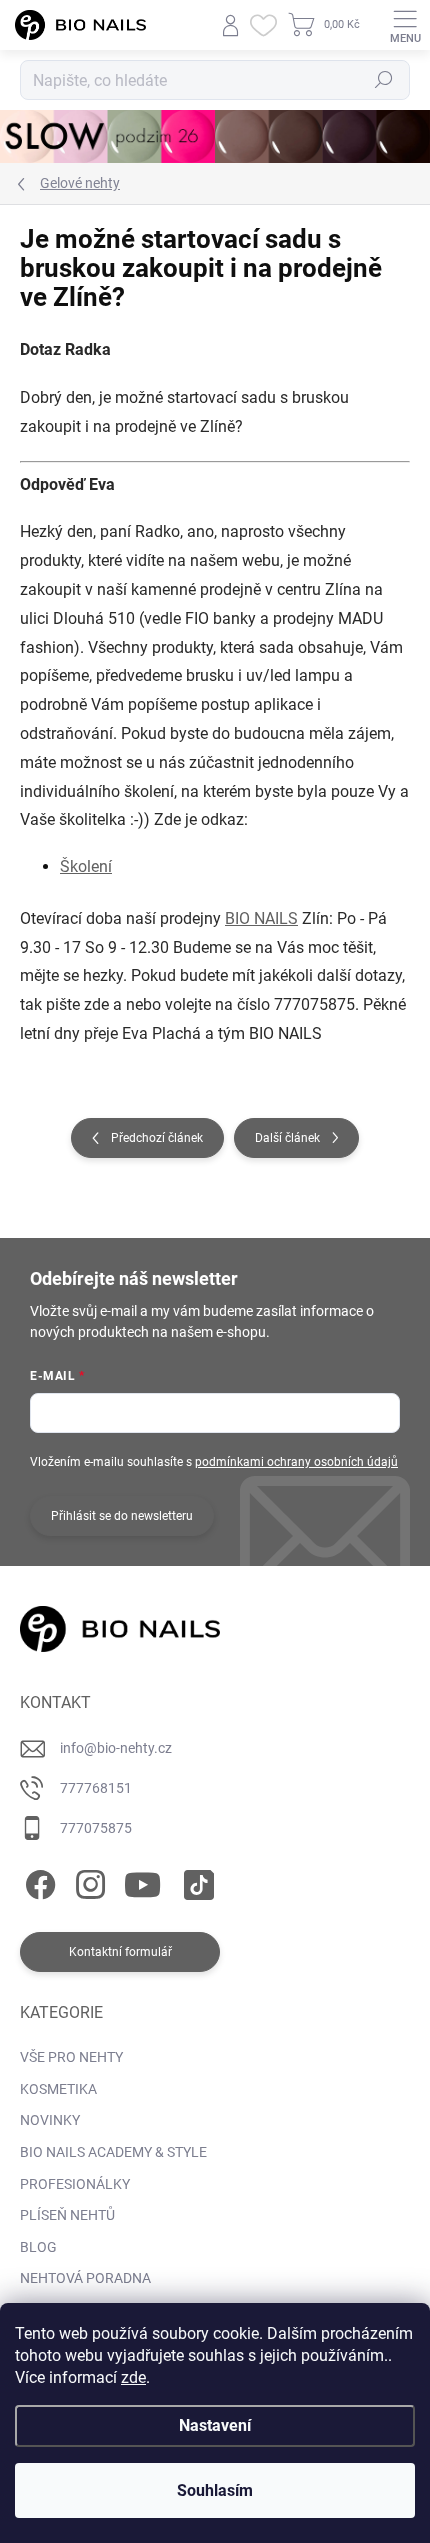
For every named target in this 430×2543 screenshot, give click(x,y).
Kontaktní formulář (120, 1952)
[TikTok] (195, 1880)
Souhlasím (215, 2490)
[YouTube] (142, 1880)
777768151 (96, 1788)
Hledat (384, 80)
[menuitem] (71, 2058)
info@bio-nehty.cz (116, 1748)
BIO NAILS (261, 918)
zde (133, 2377)
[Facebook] (37, 1880)
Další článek (287, 1138)
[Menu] (405, 25)
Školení (86, 866)
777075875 (96, 1828)
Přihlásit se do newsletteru (122, 1516)
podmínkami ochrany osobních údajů (296, 1462)
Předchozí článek (157, 1138)
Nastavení (215, 2425)
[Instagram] (87, 1880)
